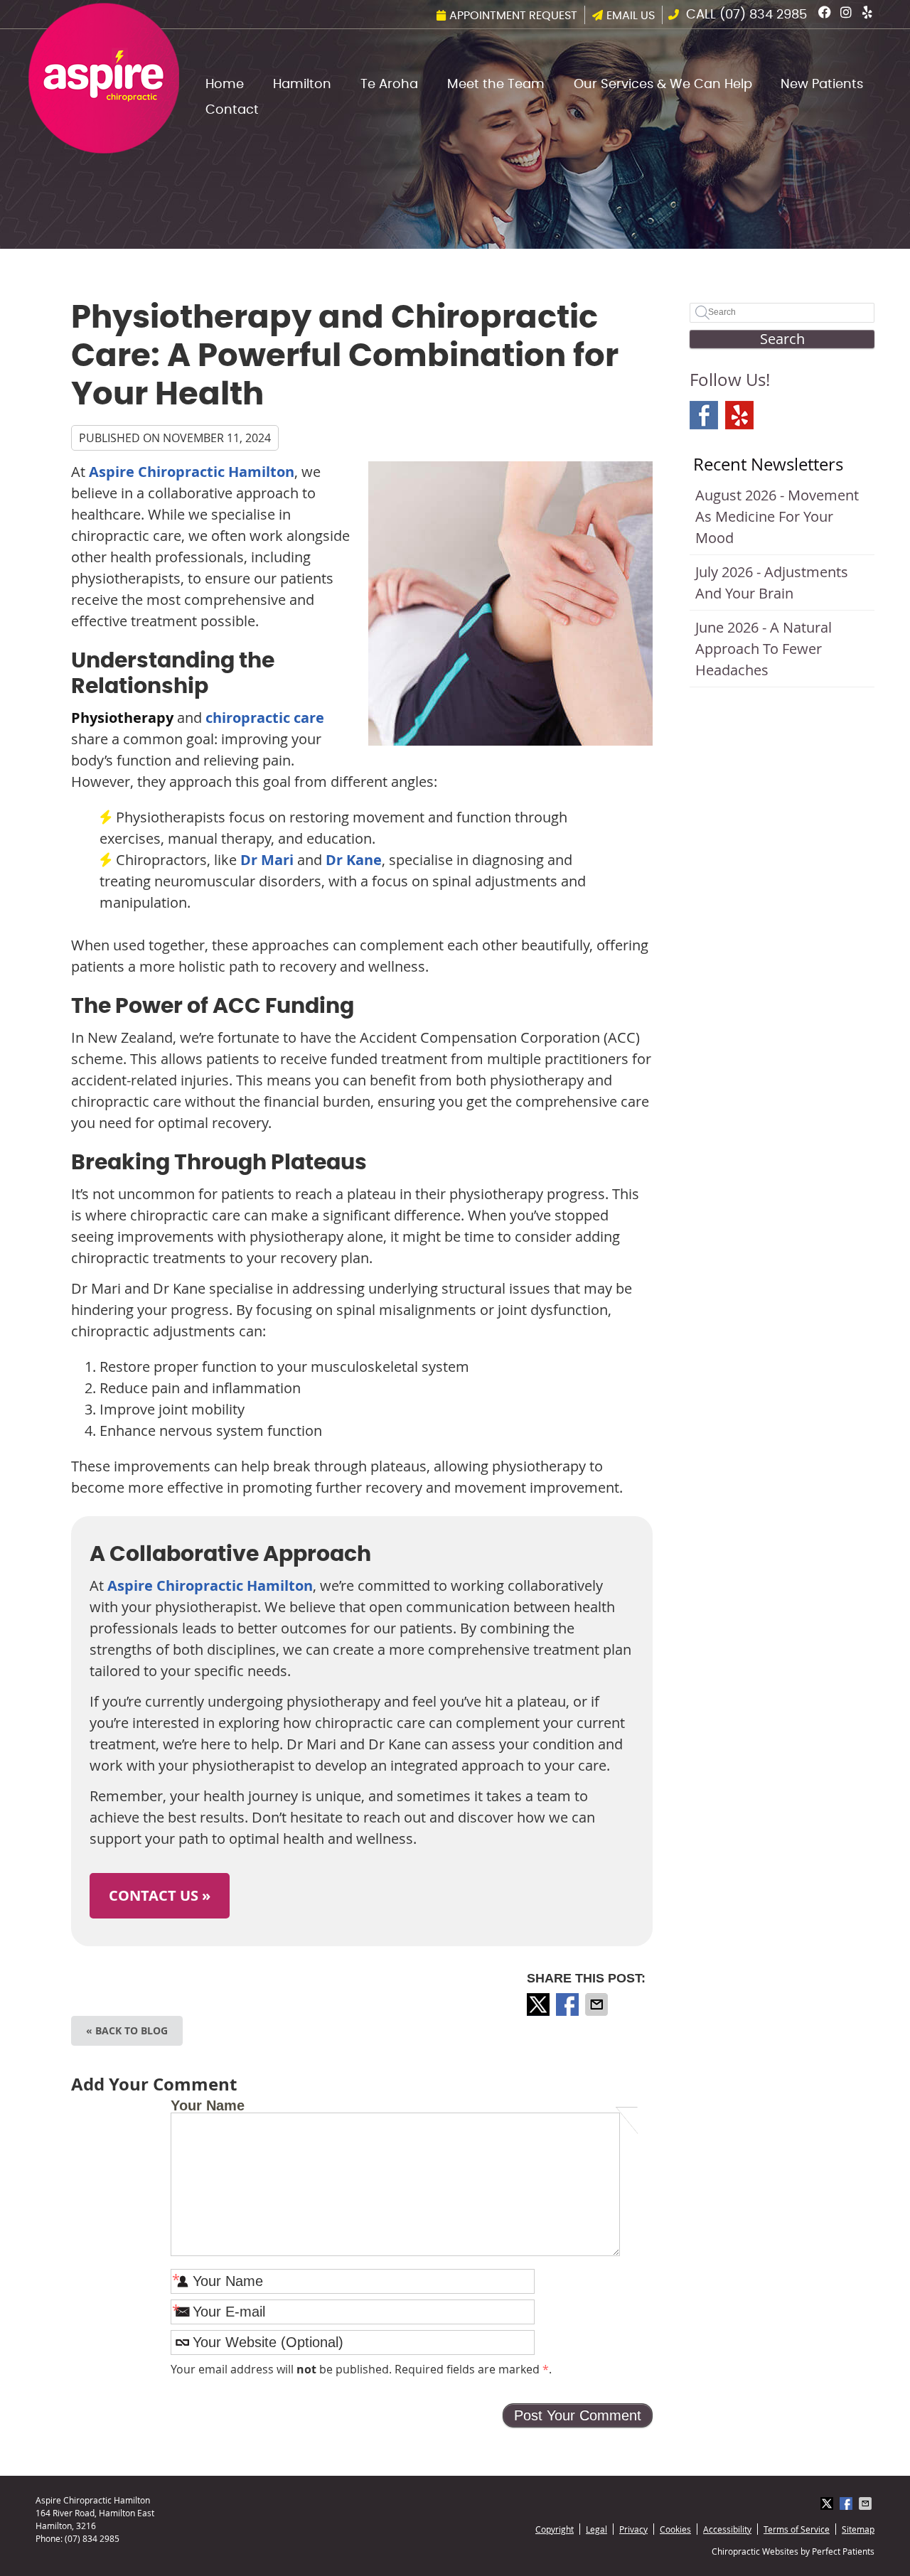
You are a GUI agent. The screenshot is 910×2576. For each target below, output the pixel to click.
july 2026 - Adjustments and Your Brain (772, 583)
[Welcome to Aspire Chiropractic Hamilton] (104, 148)
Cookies (675, 2529)
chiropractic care (265, 718)
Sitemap (858, 2529)
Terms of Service (797, 2529)
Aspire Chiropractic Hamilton (192, 472)
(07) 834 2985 (763, 15)
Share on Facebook (569, 2005)
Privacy (633, 2529)
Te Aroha (389, 85)
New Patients (822, 85)
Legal (596, 2529)
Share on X (540, 2005)
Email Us (631, 16)
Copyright (555, 2529)
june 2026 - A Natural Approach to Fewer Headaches (764, 649)
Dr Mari (267, 860)
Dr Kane (354, 860)
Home (225, 85)
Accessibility (727, 2529)
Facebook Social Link (704, 415)
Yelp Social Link (739, 415)
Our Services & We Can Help (663, 85)
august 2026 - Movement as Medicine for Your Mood (777, 516)
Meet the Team (496, 85)
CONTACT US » (160, 1895)
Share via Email (598, 2005)
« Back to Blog (127, 2030)
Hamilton (302, 85)
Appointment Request (513, 16)
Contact (232, 110)
